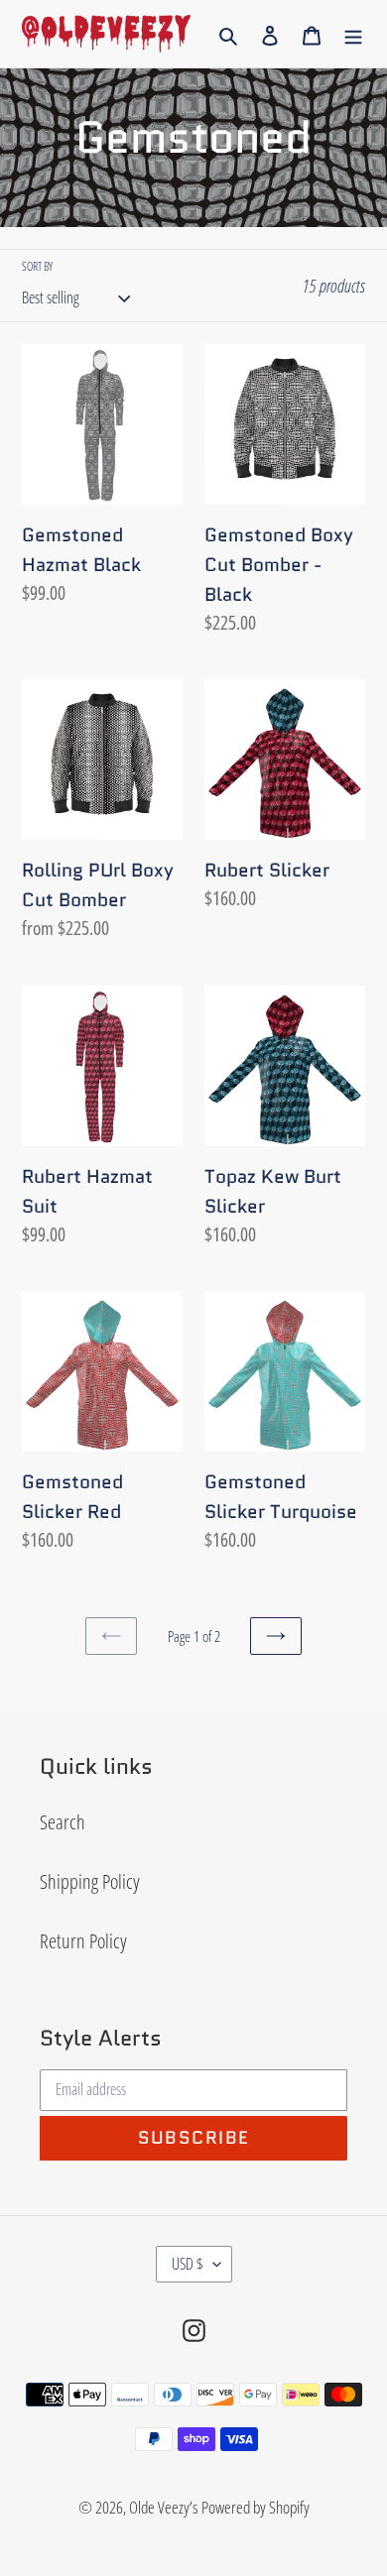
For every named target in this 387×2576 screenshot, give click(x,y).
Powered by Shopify (256, 2507)
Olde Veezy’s (163, 2507)
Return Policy (83, 1941)
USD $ (188, 2264)
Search (63, 1822)
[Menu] (353, 34)
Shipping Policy (90, 1881)
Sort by (37, 266)
